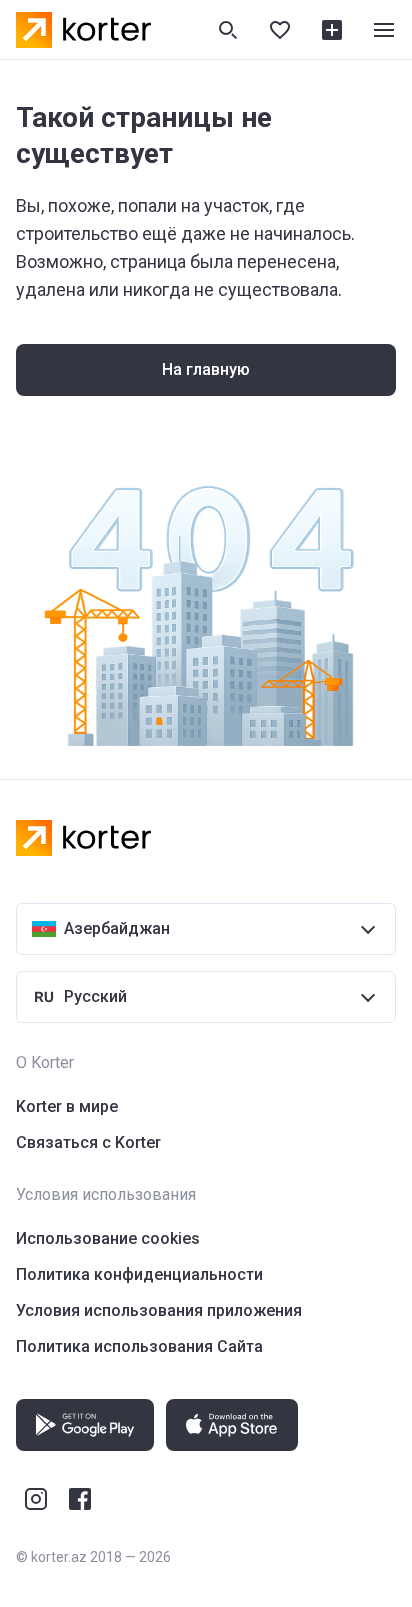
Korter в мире (67, 1106)
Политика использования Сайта (139, 1346)
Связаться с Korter (88, 1142)
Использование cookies (108, 1238)
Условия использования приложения (159, 1310)
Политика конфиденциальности (139, 1274)
